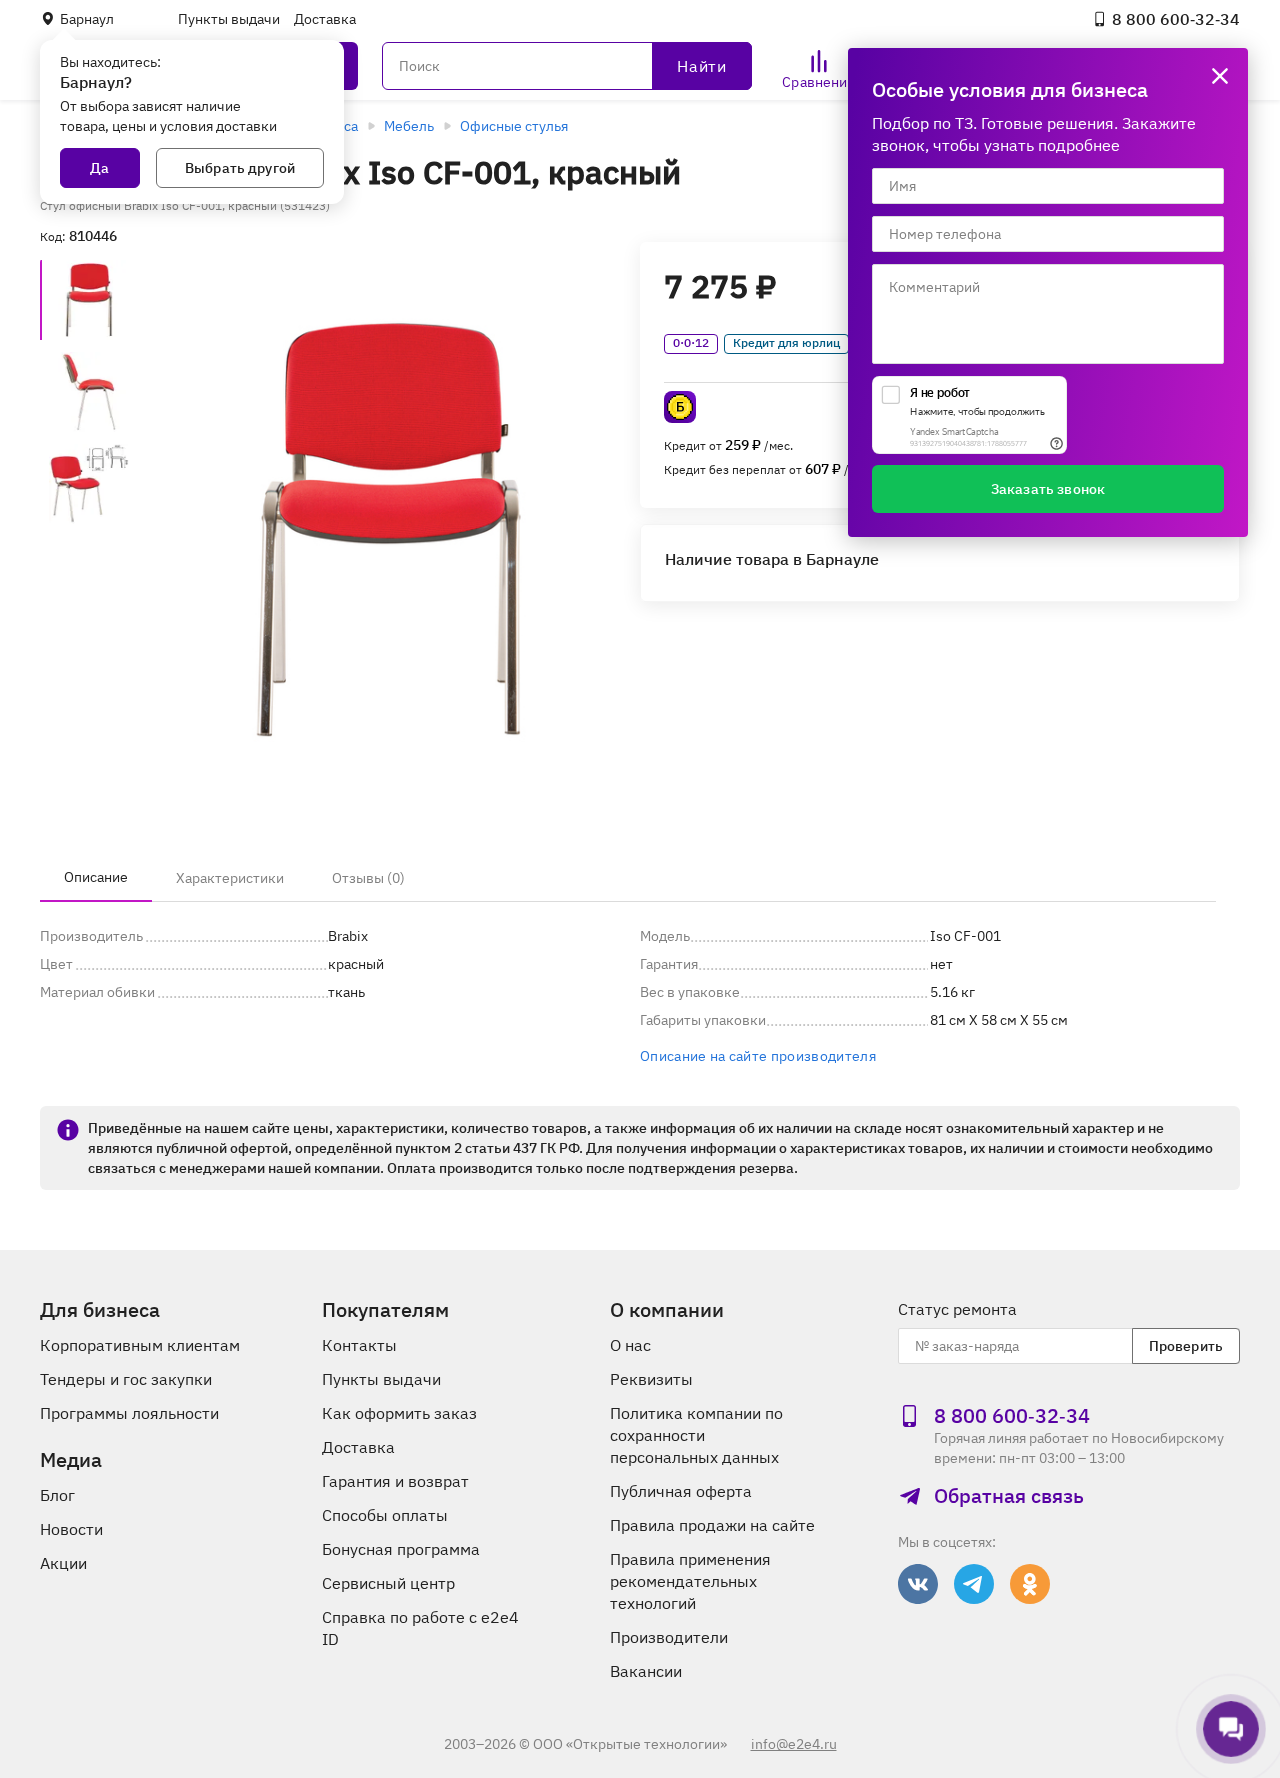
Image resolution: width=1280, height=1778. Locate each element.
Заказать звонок (1048, 489)
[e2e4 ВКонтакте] (918, 1584)
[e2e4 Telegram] (974, 1584)
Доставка (325, 19)
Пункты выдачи (229, 19)
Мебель (409, 126)
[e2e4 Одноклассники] (1030, 1584)
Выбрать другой (240, 168)
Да (99, 168)
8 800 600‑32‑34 (1176, 19)
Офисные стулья (514, 126)
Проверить (1186, 1346)
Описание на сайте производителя (758, 1056)
